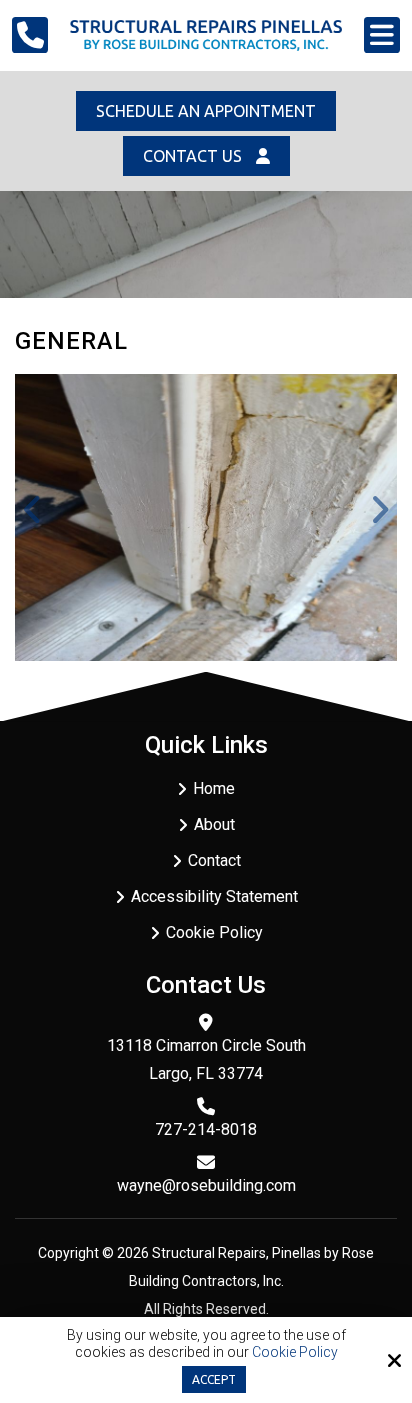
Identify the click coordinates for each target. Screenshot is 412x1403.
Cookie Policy (295, 1352)
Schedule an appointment (206, 111)
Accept (214, 1379)
